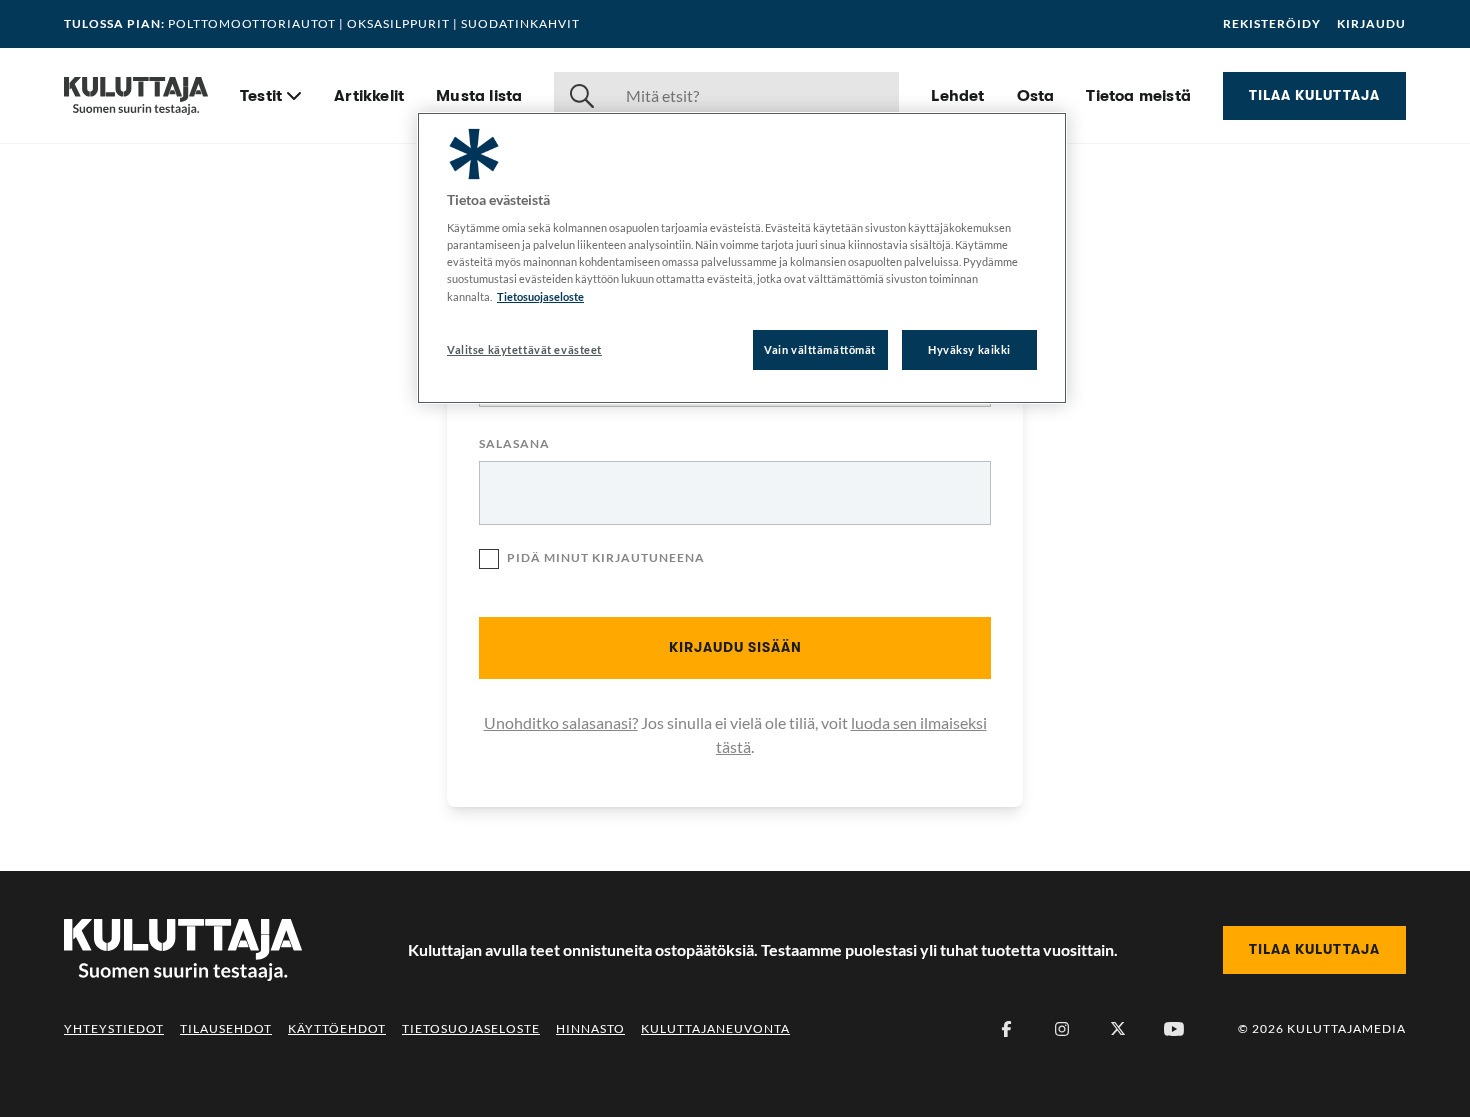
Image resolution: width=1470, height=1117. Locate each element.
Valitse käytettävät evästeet (524, 349)
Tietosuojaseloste (471, 1028)
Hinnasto (590, 1028)
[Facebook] (1006, 1029)
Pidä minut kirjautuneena (606, 557)
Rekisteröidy (1272, 24)
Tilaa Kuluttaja (1314, 95)
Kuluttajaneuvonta (715, 1028)
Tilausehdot (226, 1028)
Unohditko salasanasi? (561, 722)
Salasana (514, 444)
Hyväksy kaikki (969, 349)
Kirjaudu (1371, 24)
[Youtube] (1174, 1029)
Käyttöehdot (337, 1028)
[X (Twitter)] (1118, 1029)
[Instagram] (1062, 1029)
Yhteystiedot (114, 1028)
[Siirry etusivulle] (136, 96)
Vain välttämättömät (820, 349)
